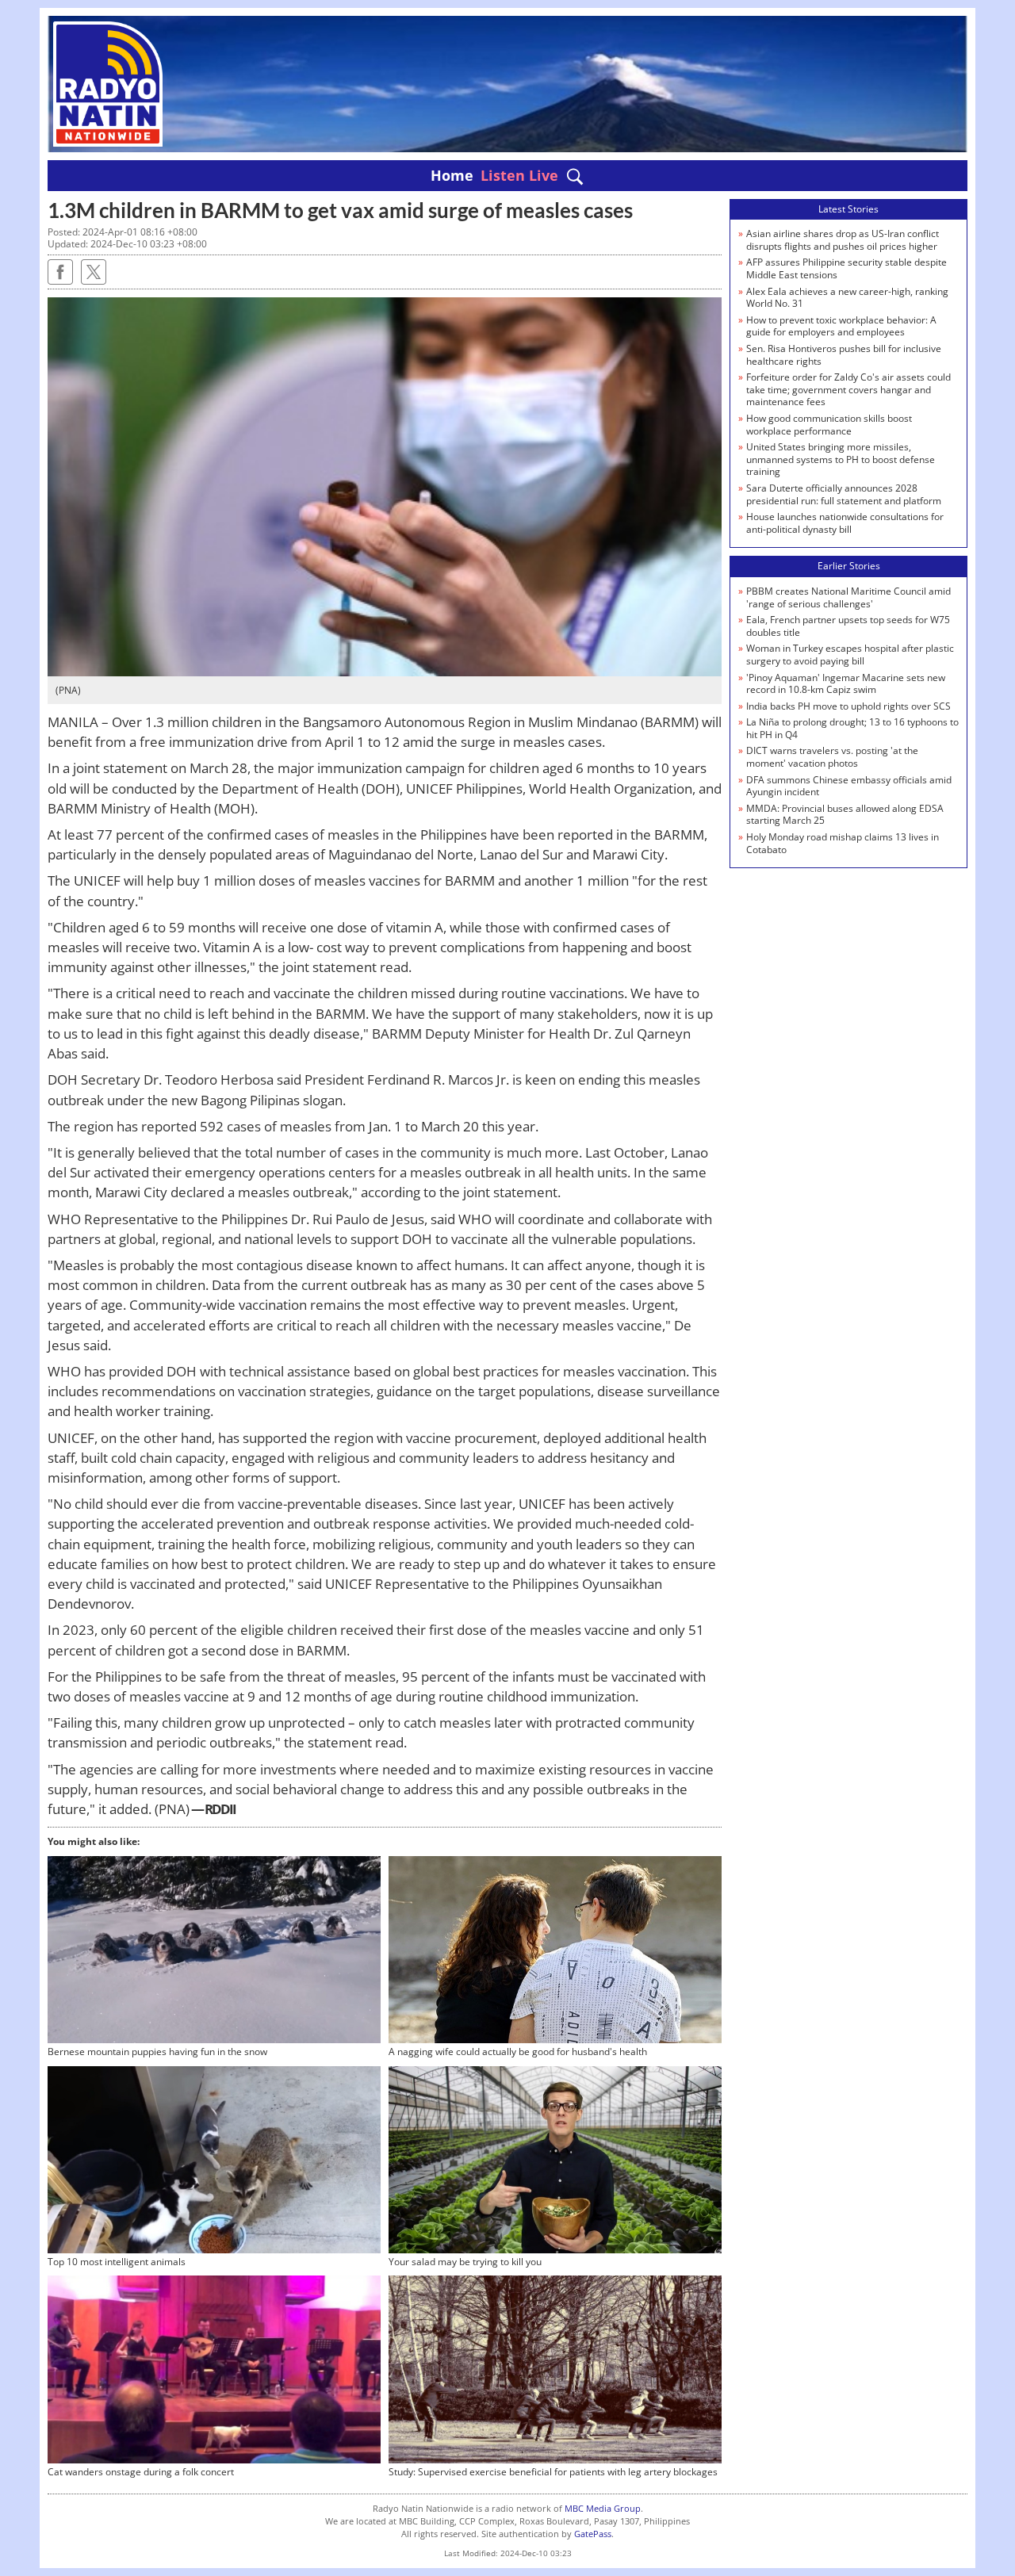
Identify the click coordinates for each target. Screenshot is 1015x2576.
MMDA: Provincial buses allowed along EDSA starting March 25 (845, 815)
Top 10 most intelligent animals (117, 2262)
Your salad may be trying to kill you (465, 2262)
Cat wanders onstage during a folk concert (141, 2472)
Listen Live (519, 175)
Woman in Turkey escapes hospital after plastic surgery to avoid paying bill (850, 655)
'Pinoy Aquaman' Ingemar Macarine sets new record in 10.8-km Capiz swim (846, 684)
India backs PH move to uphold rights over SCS (848, 706)
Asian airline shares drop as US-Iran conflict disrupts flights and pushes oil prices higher (843, 240)
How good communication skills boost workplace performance (829, 425)
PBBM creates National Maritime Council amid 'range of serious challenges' (848, 597)
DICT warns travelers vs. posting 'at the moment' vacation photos (832, 757)
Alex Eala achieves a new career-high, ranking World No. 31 (847, 298)
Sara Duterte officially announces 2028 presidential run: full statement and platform (844, 494)
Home (452, 175)
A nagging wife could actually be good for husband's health (518, 2052)
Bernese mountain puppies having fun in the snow (157, 2052)
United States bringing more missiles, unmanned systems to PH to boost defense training (841, 459)
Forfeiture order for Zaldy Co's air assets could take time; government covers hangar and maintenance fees (848, 389)
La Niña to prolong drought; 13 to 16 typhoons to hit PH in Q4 (852, 728)
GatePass (593, 2534)
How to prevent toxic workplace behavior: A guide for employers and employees (841, 326)
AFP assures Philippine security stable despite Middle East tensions (846, 268)
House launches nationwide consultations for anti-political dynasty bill (845, 523)
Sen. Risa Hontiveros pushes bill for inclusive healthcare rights (844, 355)
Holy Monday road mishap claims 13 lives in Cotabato (843, 843)
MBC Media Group (603, 2508)
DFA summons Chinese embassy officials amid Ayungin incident (849, 786)
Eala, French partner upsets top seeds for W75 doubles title (848, 626)
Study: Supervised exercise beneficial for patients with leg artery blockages (553, 2472)
